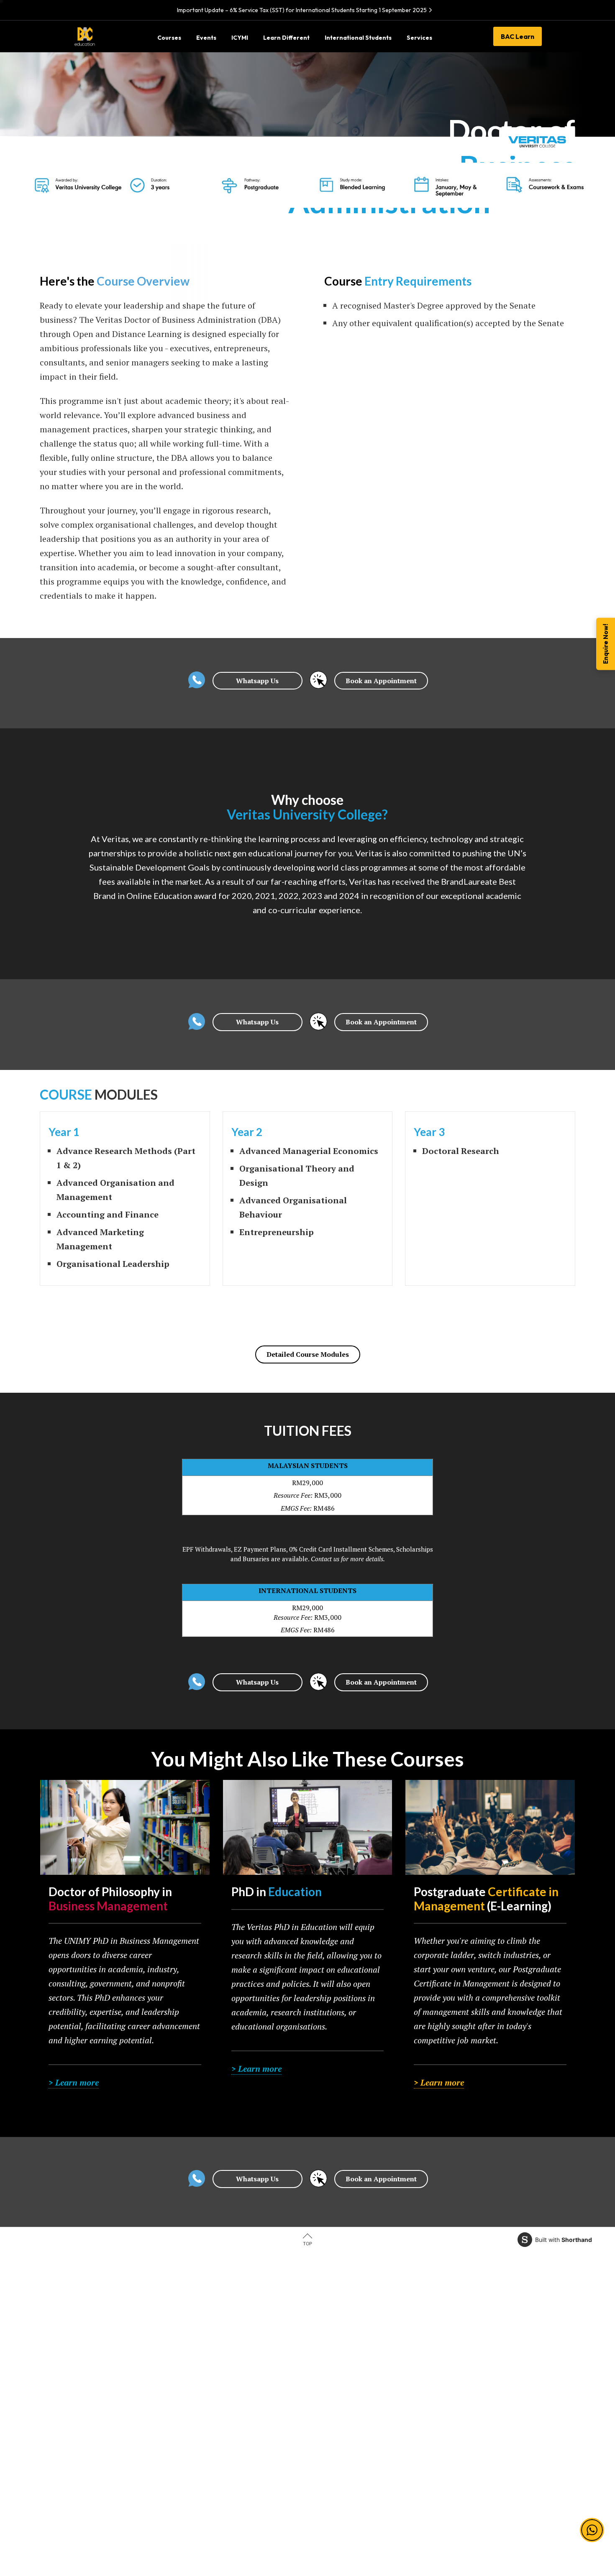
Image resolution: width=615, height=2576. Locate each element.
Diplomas (208, 2371)
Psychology (90, 2429)
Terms (443, 2351)
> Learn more (74, 2082)
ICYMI (323, 2371)
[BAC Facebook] (426, 2516)
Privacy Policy (455, 2371)
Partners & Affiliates (341, 2351)
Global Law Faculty (341, 2449)
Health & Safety (456, 2390)
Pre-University (215, 2351)
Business (86, 2390)
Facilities (326, 2410)
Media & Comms (96, 2449)
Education (87, 2410)
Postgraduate (213, 2410)
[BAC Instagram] (459, 2516)
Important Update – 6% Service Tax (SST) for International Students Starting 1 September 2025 (302, 10)
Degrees (207, 2390)
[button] (592, 2530)
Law (79, 2351)
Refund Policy (454, 2410)
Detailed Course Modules (308, 1354)
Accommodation (337, 2429)
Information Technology (107, 2371)
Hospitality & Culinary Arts (109, 2468)
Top (307, 2244)
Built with (564, 2240)
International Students (345, 2390)
